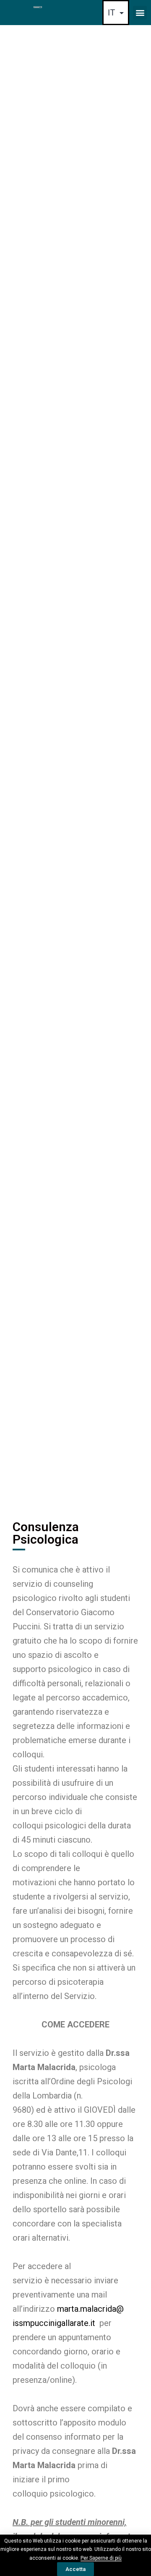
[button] (140, 13)
